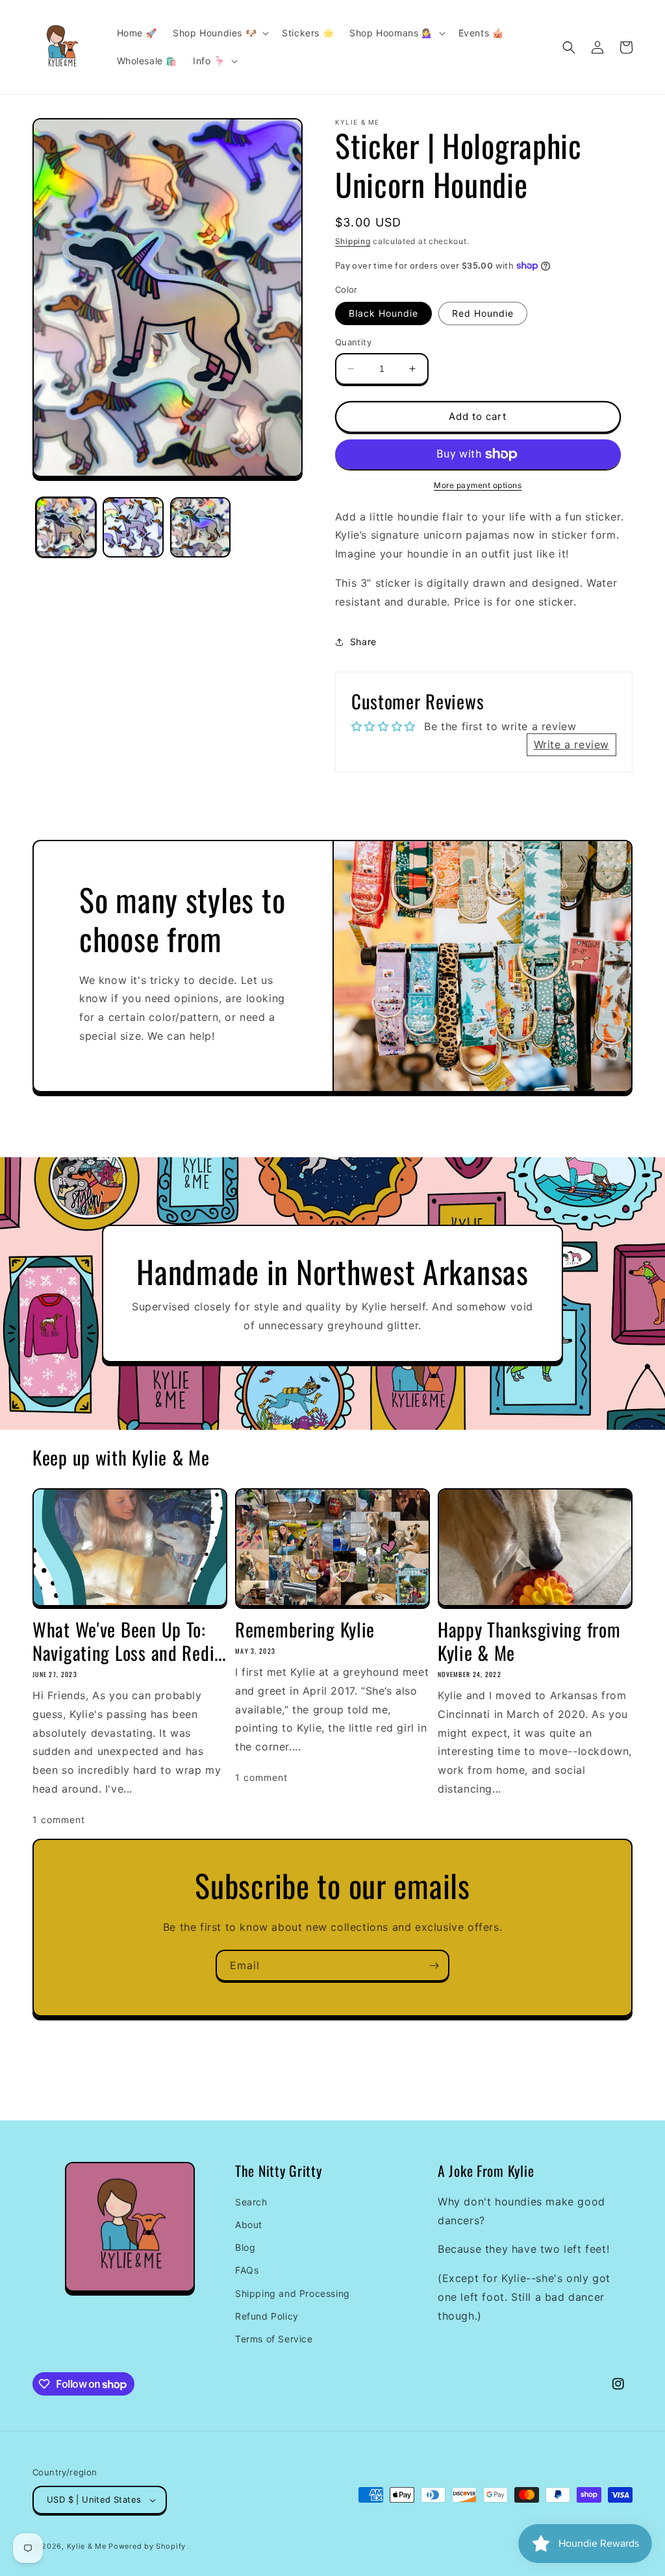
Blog (245, 2247)
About (249, 2225)
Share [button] (363, 642)
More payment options (478, 485)
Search (251, 2202)
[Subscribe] (434, 1966)
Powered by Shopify (147, 2546)
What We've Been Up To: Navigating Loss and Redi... (129, 1641)
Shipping (353, 241)
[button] (220, 33)
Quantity (353, 342)
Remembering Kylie (305, 1629)
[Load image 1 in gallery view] (66, 527)
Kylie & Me (87, 2546)
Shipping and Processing (293, 2293)
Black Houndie (383, 313)
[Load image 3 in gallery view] (200, 527)
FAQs (247, 2270)
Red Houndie (483, 313)
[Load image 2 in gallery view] (133, 527)
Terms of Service (274, 2339)
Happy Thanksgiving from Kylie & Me (529, 1641)
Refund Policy (267, 2316)
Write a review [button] (571, 744)
